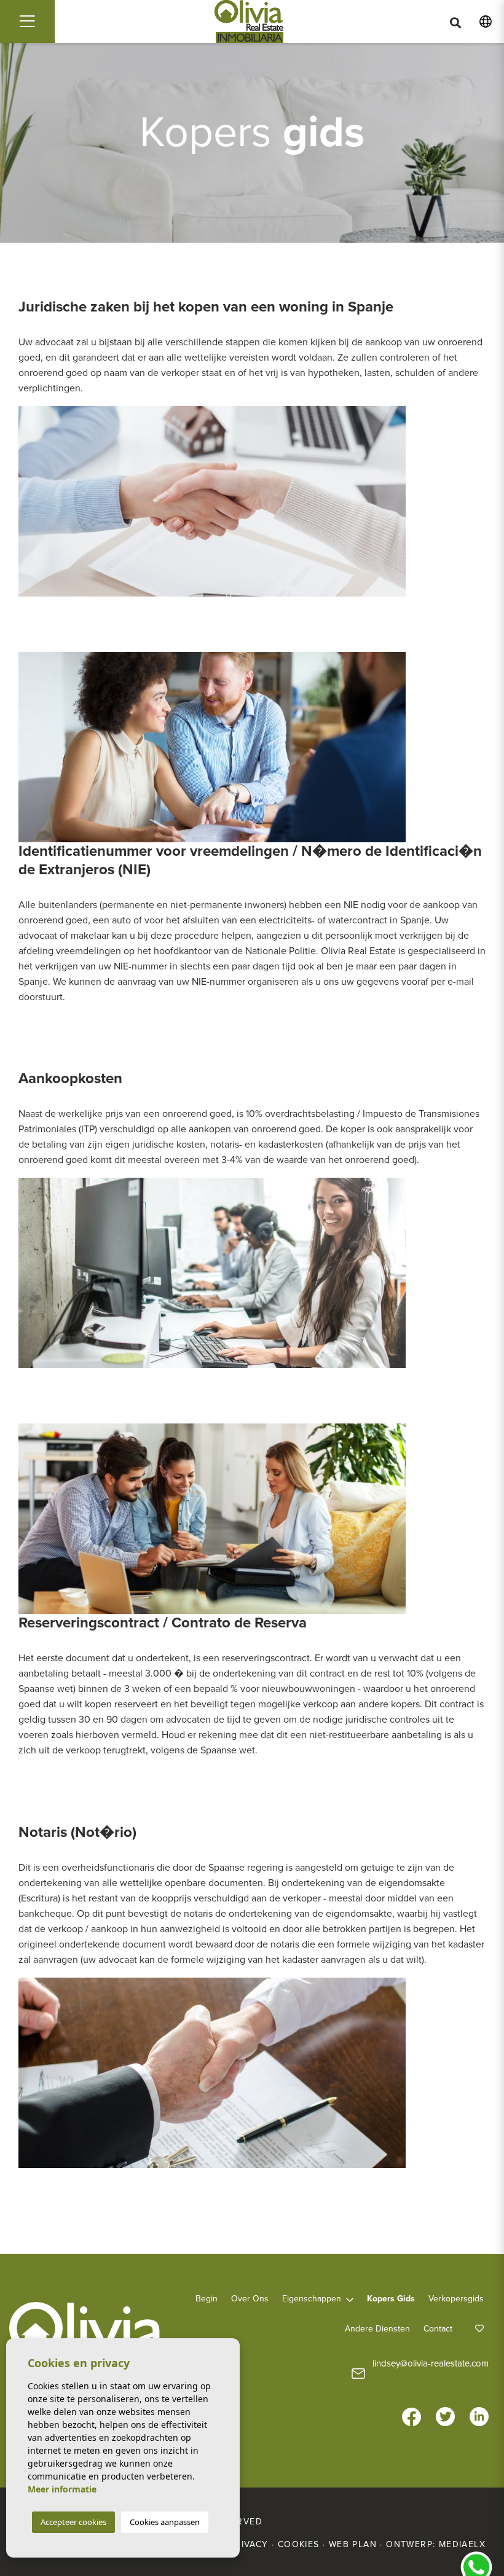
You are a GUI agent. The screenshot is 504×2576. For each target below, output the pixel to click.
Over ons (250, 2299)
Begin (207, 2299)
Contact (438, 2329)
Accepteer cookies (73, 2522)
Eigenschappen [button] (312, 2299)
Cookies (299, 2544)
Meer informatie (62, 2489)
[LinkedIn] (479, 2407)
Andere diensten (377, 2329)
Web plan (353, 2544)
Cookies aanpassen (165, 2522)
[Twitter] (445, 2407)
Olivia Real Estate (249, 22)
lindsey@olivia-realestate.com (431, 2363)
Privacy (249, 2544)
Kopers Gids (391, 2299)
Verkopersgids (456, 2299)
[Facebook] (411, 2407)
